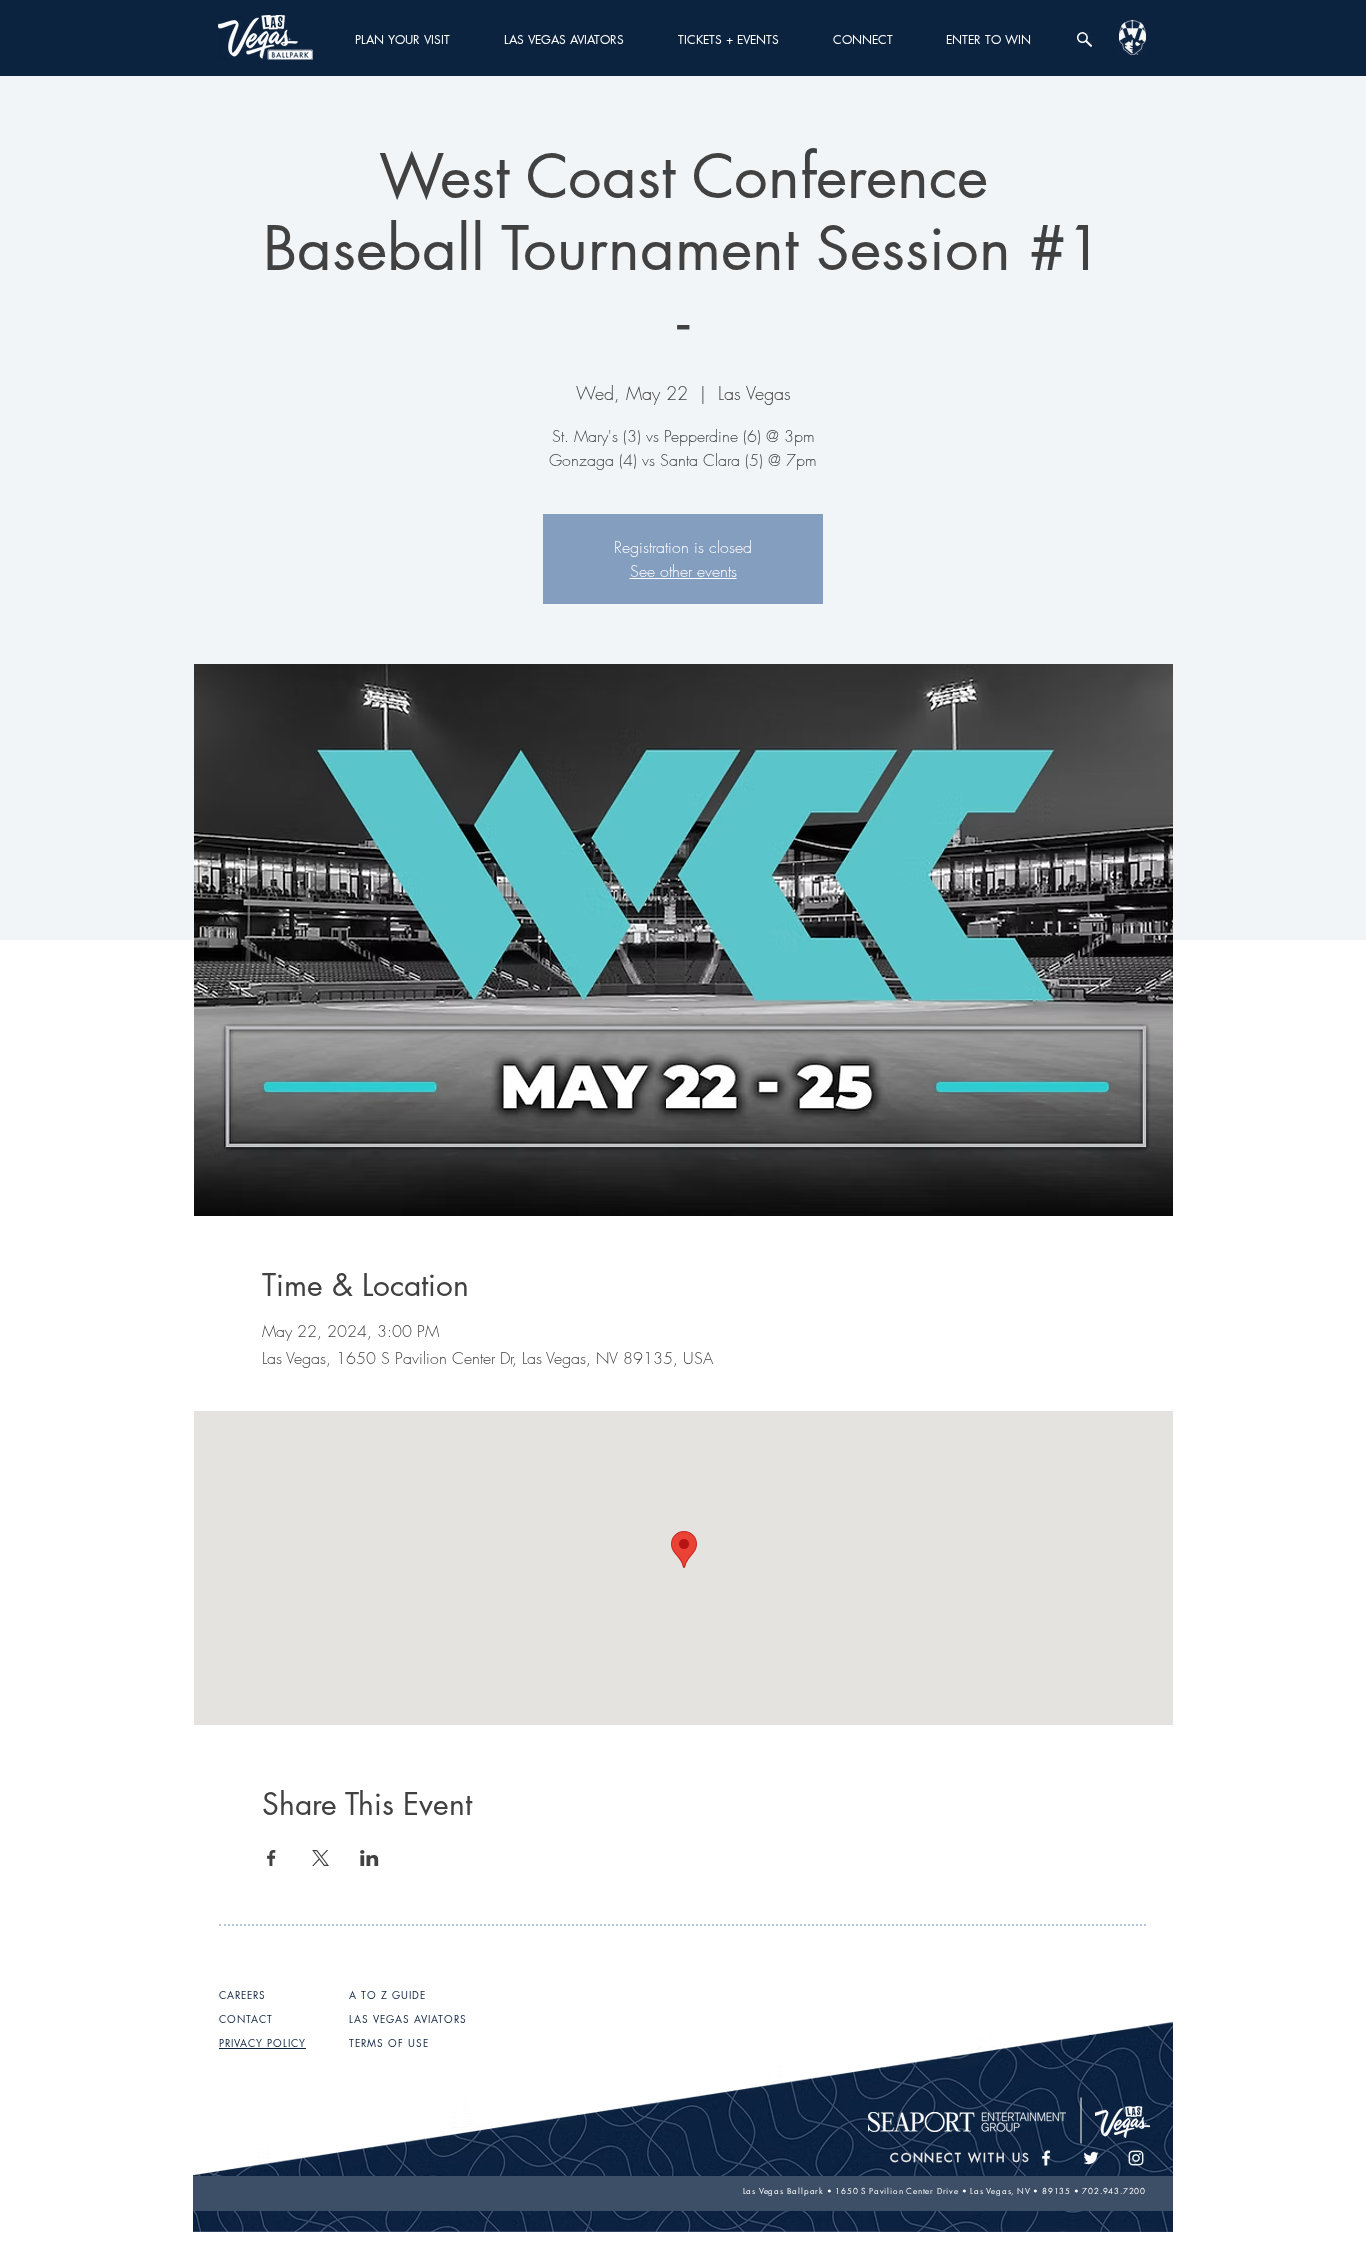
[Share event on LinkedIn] (369, 1858)
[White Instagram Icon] (1136, 2158)
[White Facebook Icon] (1046, 2158)
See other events (683, 571)
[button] (402, 39)
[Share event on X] (320, 1858)
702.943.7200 (1114, 2191)
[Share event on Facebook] (271, 1858)
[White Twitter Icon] (1091, 2158)
